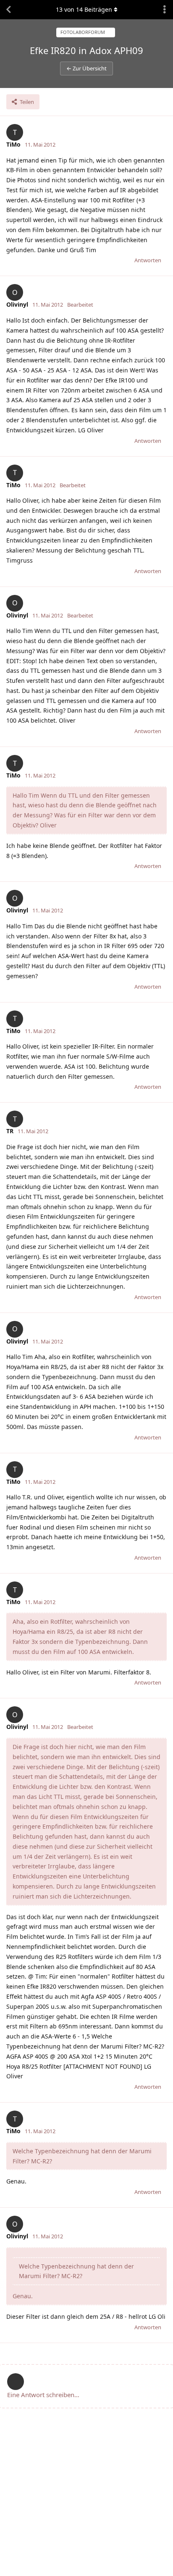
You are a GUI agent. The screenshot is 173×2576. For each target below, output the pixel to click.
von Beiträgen (84, 9)
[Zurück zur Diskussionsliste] (8, 10)
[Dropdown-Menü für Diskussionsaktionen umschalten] (165, 10)
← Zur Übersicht (86, 68)
